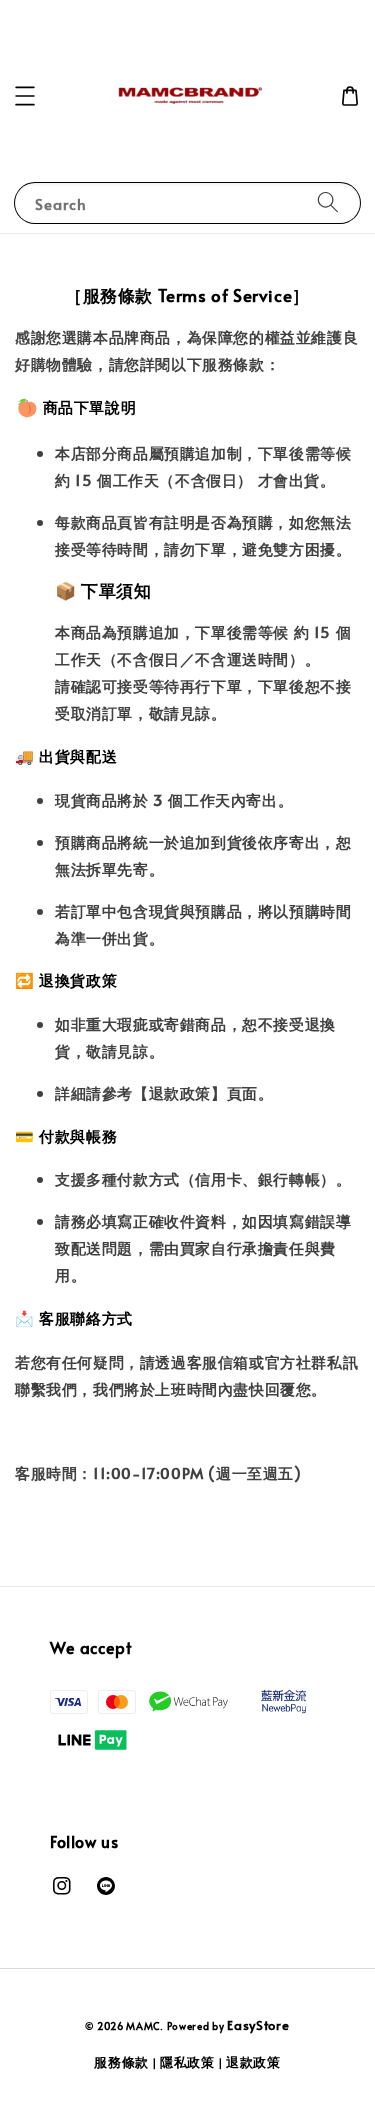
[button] (25, 96)
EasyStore (258, 2025)
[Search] (328, 202)
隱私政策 (187, 2062)
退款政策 (253, 2062)
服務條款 (121, 2062)
